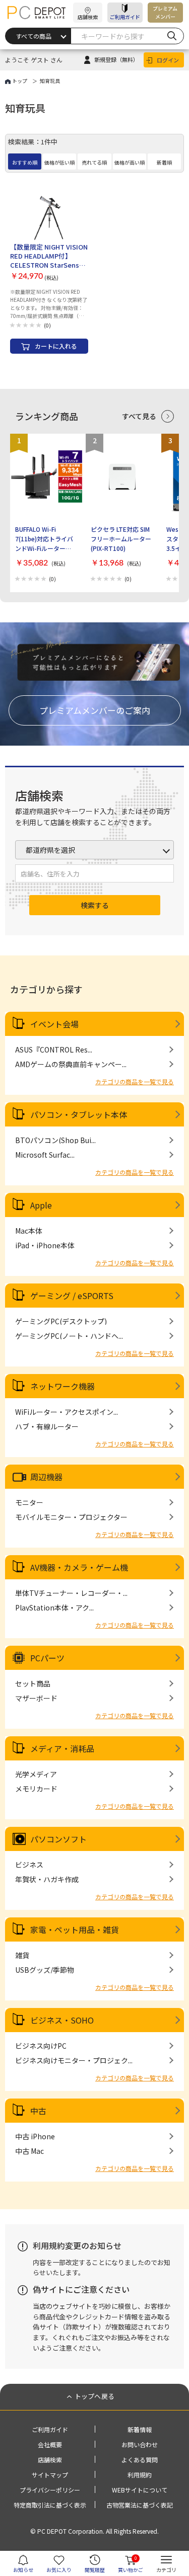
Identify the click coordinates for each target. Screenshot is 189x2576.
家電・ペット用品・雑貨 (75, 1929)
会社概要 (50, 2444)
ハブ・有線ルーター (47, 1426)
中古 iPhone (35, 2136)
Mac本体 (29, 1231)
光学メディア (36, 1774)
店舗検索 (50, 2460)
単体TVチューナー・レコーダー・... (71, 1593)
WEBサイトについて (140, 2490)
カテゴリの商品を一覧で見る (135, 1081)
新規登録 (116, 59)
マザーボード (36, 1698)
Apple (41, 1205)
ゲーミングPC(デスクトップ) (61, 1321)
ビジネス (29, 1865)
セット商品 (33, 1683)
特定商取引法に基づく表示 (50, 2505)
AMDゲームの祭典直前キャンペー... (71, 1064)
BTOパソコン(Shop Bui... (55, 1140)
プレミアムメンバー (165, 12)
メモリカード (36, 1789)
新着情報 (140, 2429)
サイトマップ (50, 2475)
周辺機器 (46, 1477)
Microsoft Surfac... (45, 1155)
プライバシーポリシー (50, 2490)
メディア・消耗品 (62, 1748)
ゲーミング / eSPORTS (72, 1296)
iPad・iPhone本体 (45, 1245)
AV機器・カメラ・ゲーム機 (79, 1567)
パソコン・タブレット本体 (79, 1114)
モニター (29, 1502)
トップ (20, 81)
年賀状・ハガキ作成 (47, 1879)
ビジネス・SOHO (62, 2020)
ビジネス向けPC (41, 2046)
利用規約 (140, 2475)
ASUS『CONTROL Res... (54, 1050)
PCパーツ (47, 1658)
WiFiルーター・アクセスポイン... (67, 1412)
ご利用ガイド (125, 17)
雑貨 (22, 1955)
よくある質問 (140, 2460)
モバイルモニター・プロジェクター (71, 1517)
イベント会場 (54, 1024)
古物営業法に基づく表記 (140, 2505)
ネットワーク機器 (62, 1386)
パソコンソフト (58, 1839)
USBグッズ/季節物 (45, 1970)
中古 (38, 2111)
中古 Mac (29, 2151)
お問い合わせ (140, 2444)
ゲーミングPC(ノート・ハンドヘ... (69, 1336)
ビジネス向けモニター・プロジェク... (74, 2060)
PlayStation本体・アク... (54, 1607)
